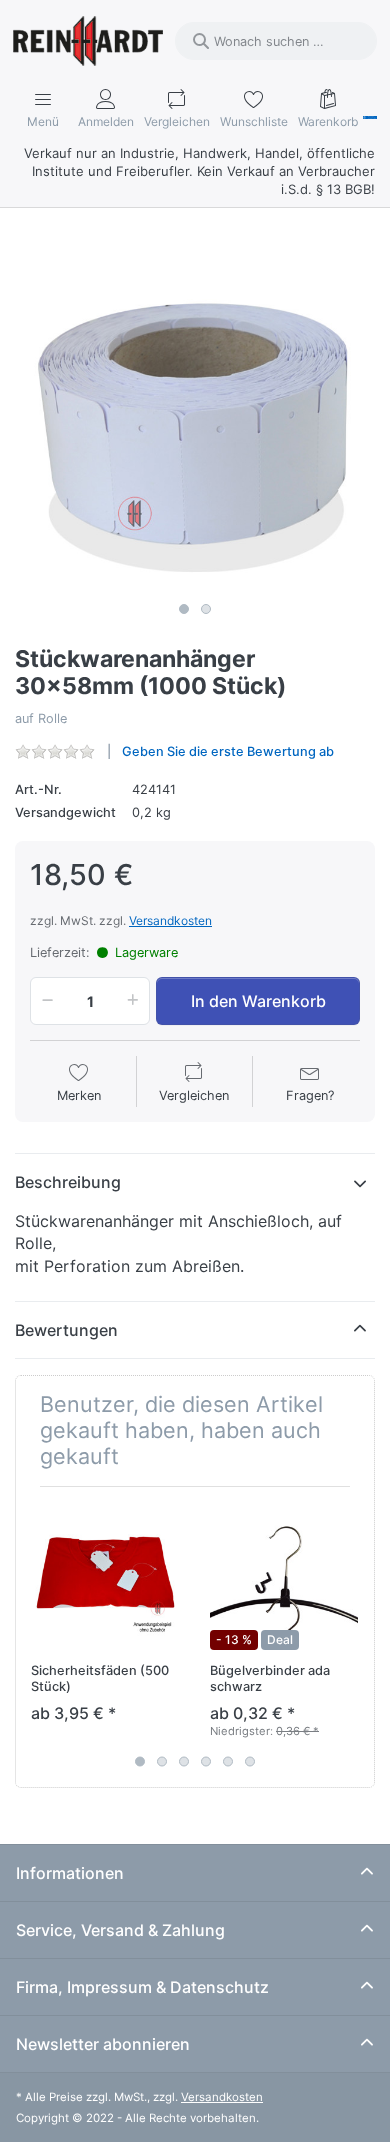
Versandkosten (170, 920)
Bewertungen (66, 1330)
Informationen (70, 1873)
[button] (44, 1001)
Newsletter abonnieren (103, 2044)
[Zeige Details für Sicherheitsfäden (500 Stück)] (105, 1576)
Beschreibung (68, 1182)
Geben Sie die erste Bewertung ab (228, 751)
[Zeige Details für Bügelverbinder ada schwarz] (284, 1576)
